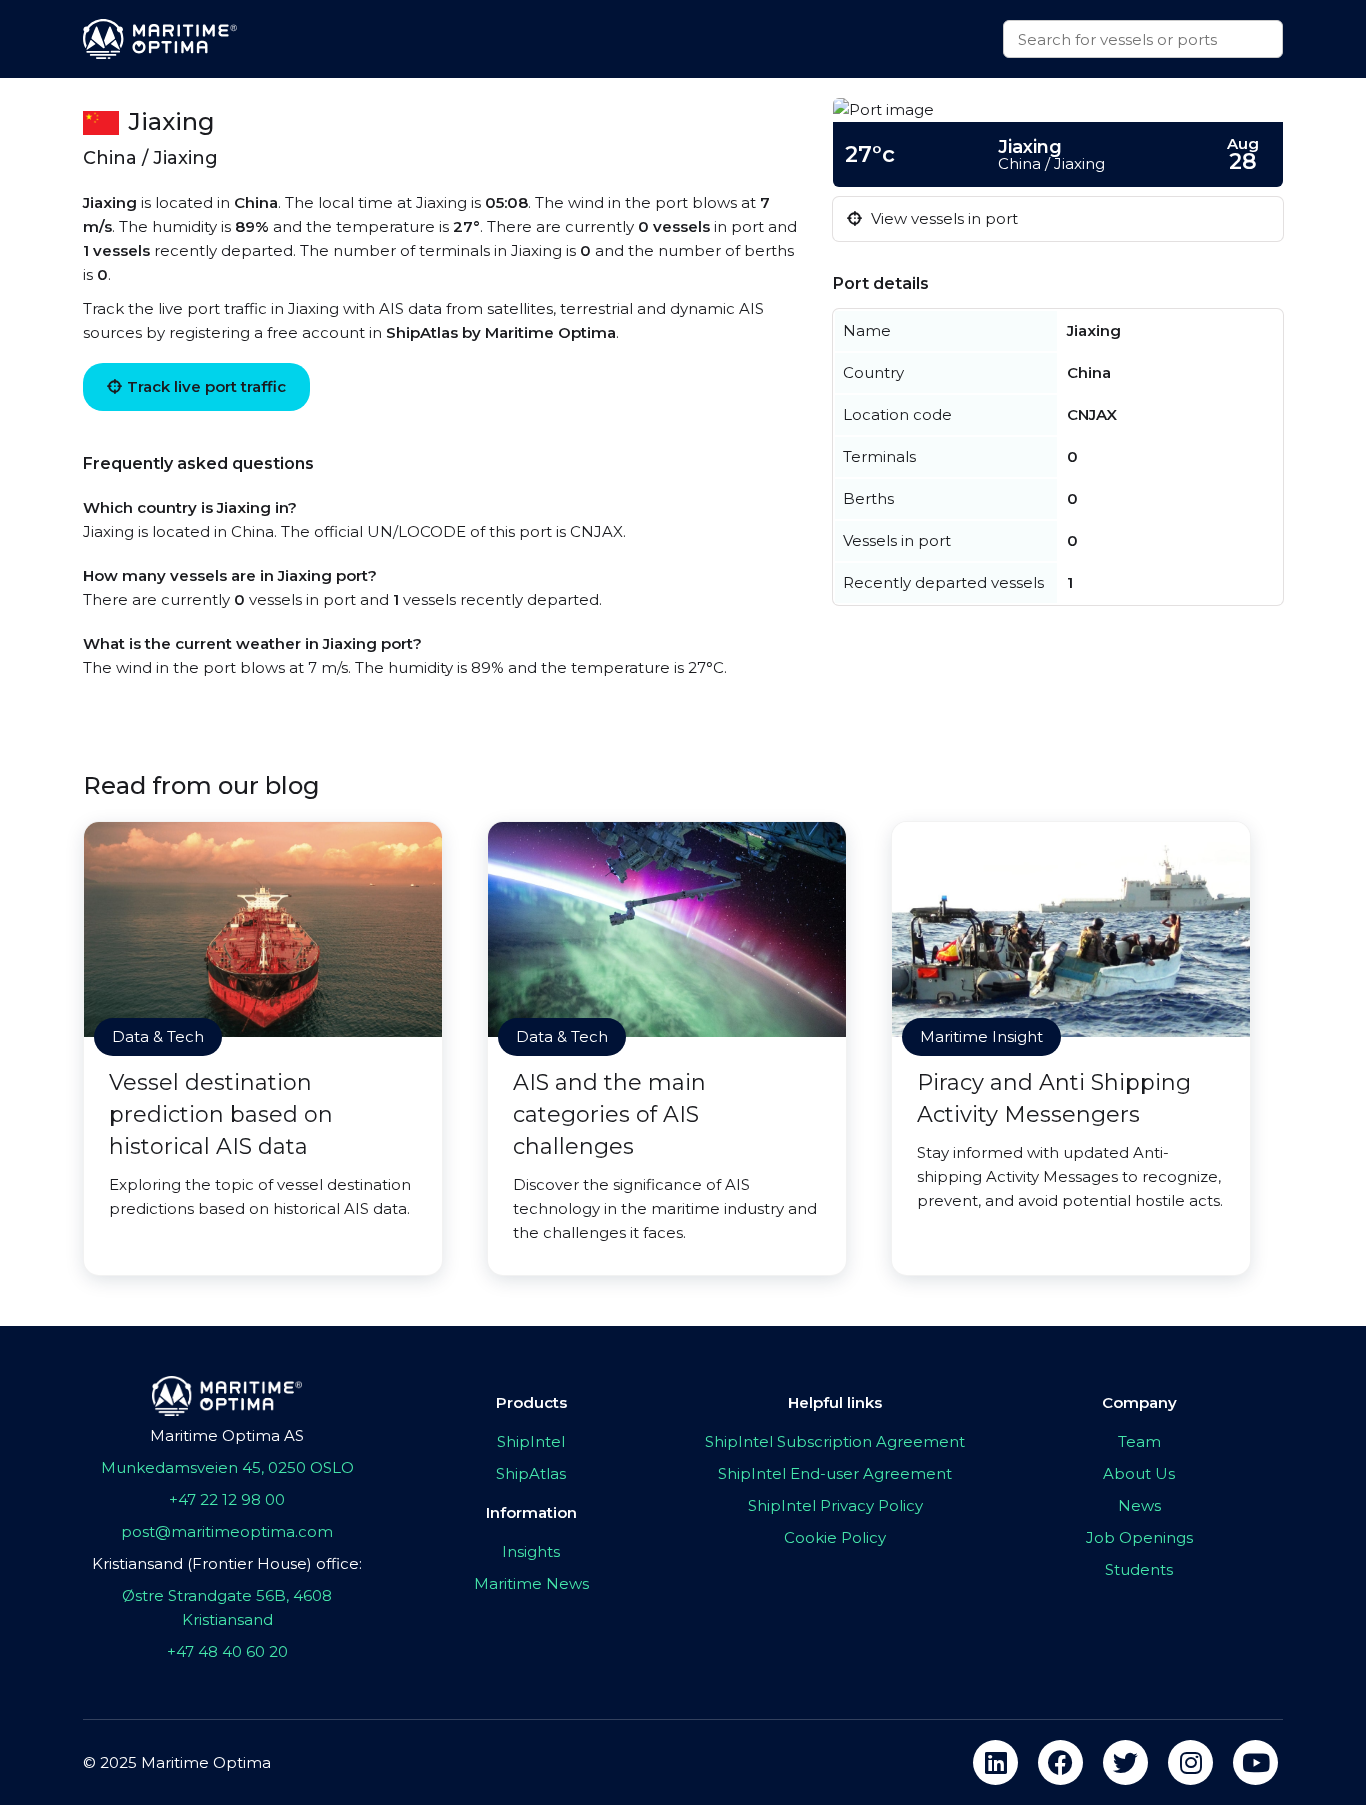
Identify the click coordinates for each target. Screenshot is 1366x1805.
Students (1139, 1569)
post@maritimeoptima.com (227, 1531)
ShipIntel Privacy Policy (835, 1505)
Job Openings (1139, 1537)
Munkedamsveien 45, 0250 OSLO (227, 1467)
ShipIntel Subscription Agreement (835, 1441)
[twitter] (1125, 1762)
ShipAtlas (531, 1473)
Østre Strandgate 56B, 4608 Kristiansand (227, 1607)
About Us (1139, 1473)
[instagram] (1190, 1762)
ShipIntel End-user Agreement (835, 1473)
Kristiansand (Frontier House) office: (227, 1563)
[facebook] (1060, 1762)
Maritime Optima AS (227, 1435)
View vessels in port (942, 218)
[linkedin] (995, 1762)
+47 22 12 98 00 (227, 1499)
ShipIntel (531, 1441)
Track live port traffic (206, 386)
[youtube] (1255, 1762)
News (1139, 1505)
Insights (531, 1551)
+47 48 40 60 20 (227, 1651)
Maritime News (531, 1583)
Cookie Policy (835, 1537)
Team (1139, 1441)
